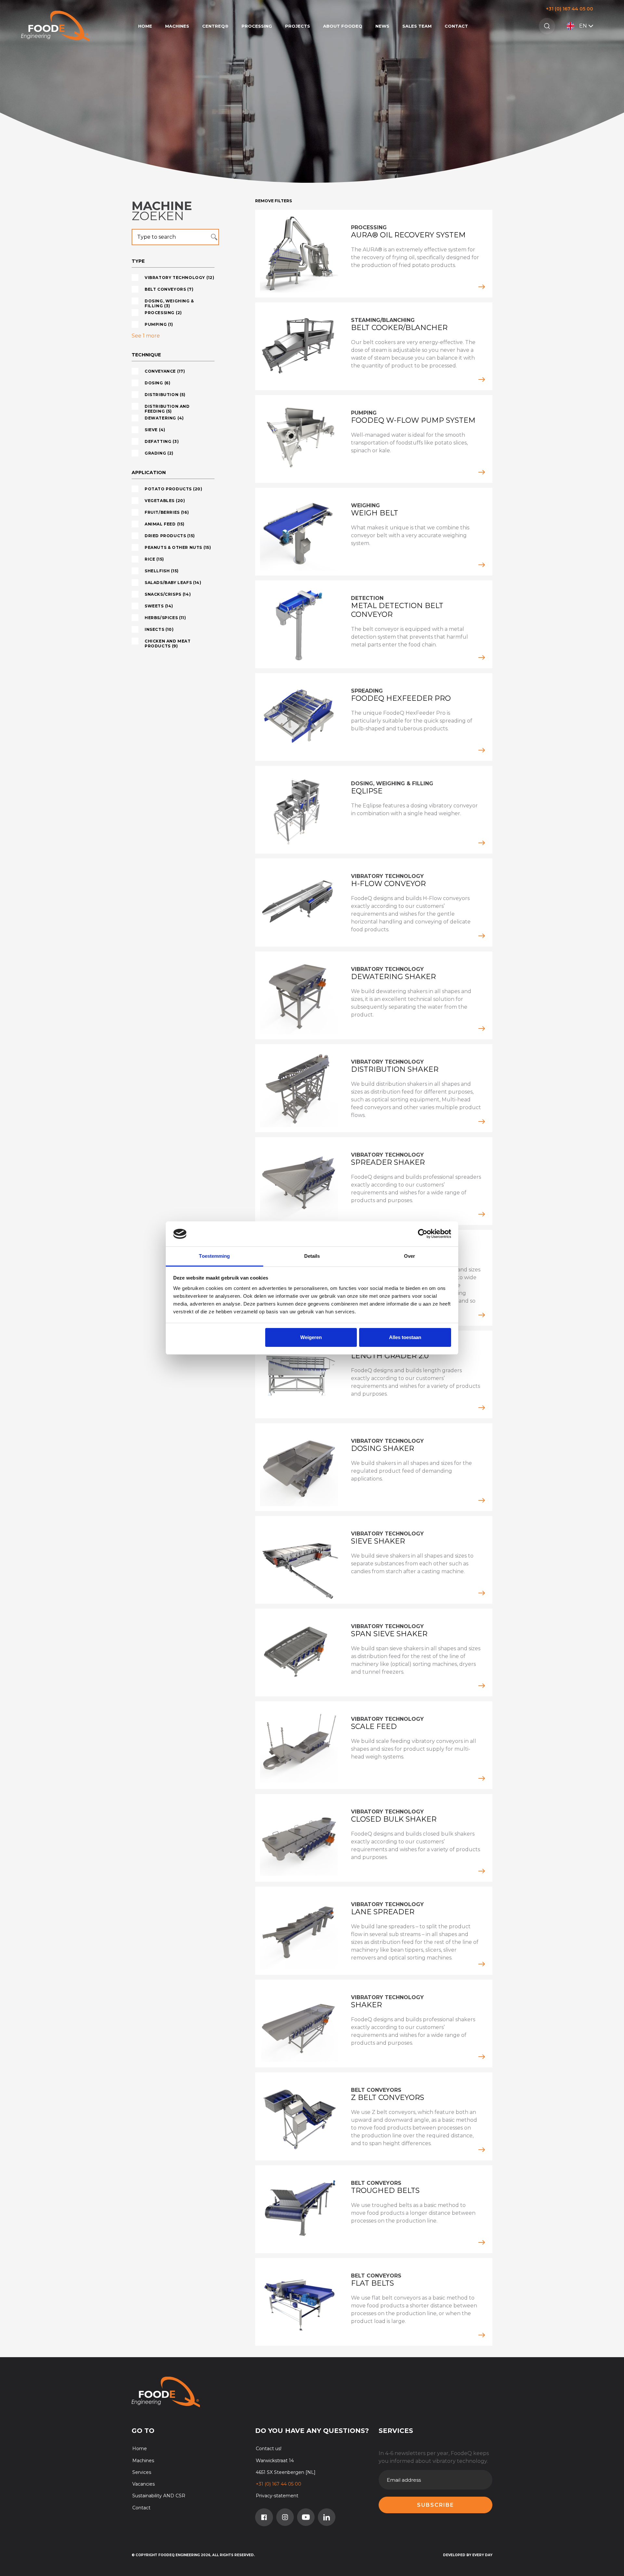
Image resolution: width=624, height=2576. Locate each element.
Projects (298, 26)
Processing (257, 26)
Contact (456, 26)
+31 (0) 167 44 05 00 (570, 9)
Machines (177, 26)
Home (145, 26)
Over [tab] (409, 1256)
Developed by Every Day (468, 2555)
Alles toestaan (405, 1337)
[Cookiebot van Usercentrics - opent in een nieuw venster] (423, 1234)
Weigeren (311, 1337)
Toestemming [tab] (214, 1256)
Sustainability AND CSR (159, 2496)
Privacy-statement (277, 2496)
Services (142, 2472)
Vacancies (143, 2484)
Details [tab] (312, 1256)
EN (583, 26)
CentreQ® (215, 26)
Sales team (417, 26)
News (382, 26)
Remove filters (273, 201)
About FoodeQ (343, 26)
